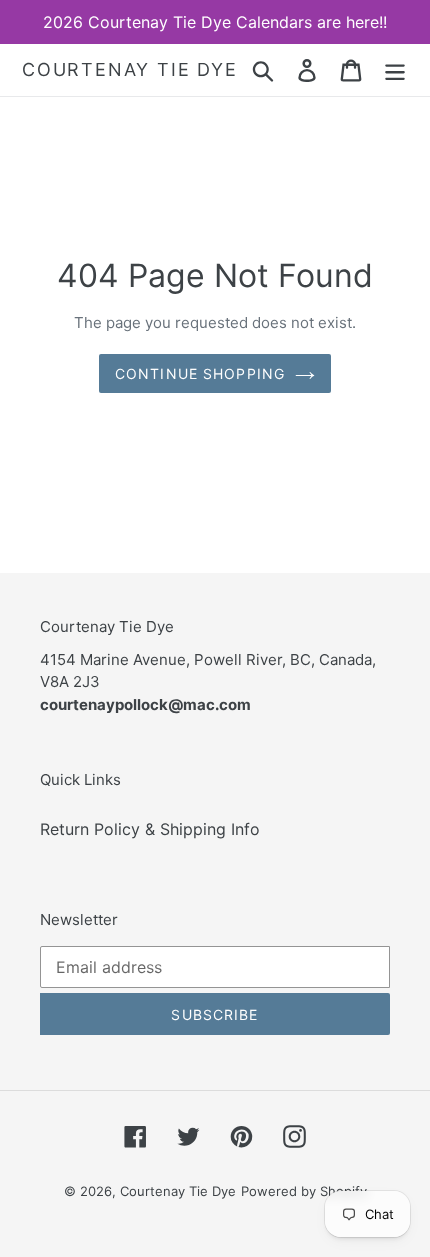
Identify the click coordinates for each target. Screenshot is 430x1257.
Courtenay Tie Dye (130, 69)
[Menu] (395, 69)
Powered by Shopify (304, 1191)
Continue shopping (200, 373)
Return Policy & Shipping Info (150, 829)
